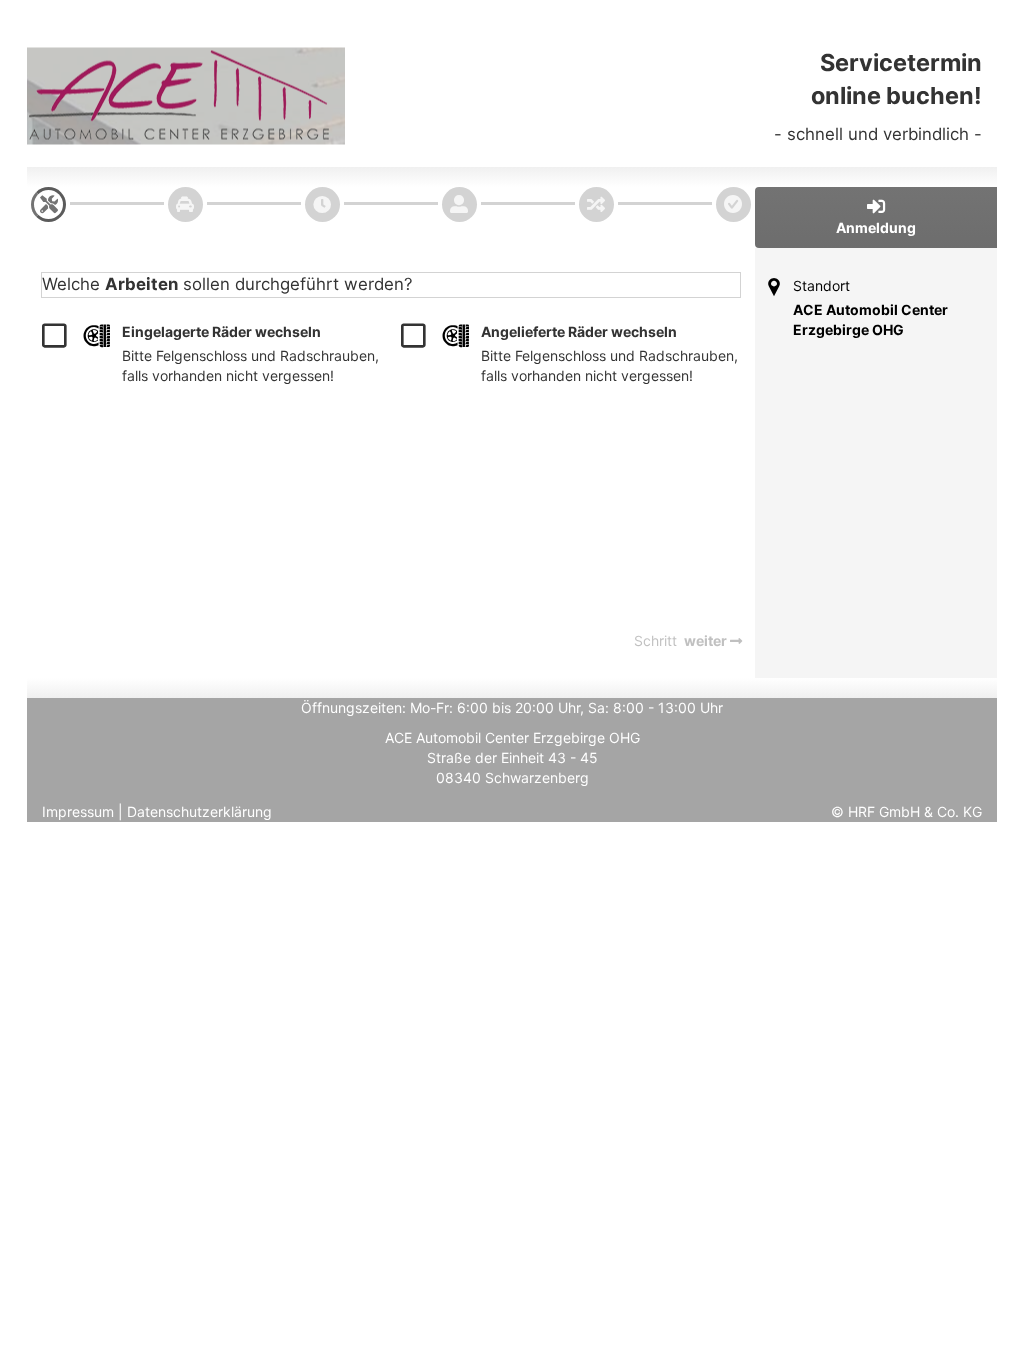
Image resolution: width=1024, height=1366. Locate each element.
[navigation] (48, 204)
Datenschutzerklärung (199, 811)
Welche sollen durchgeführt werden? (227, 284)
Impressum (78, 811)
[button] (876, 217)
